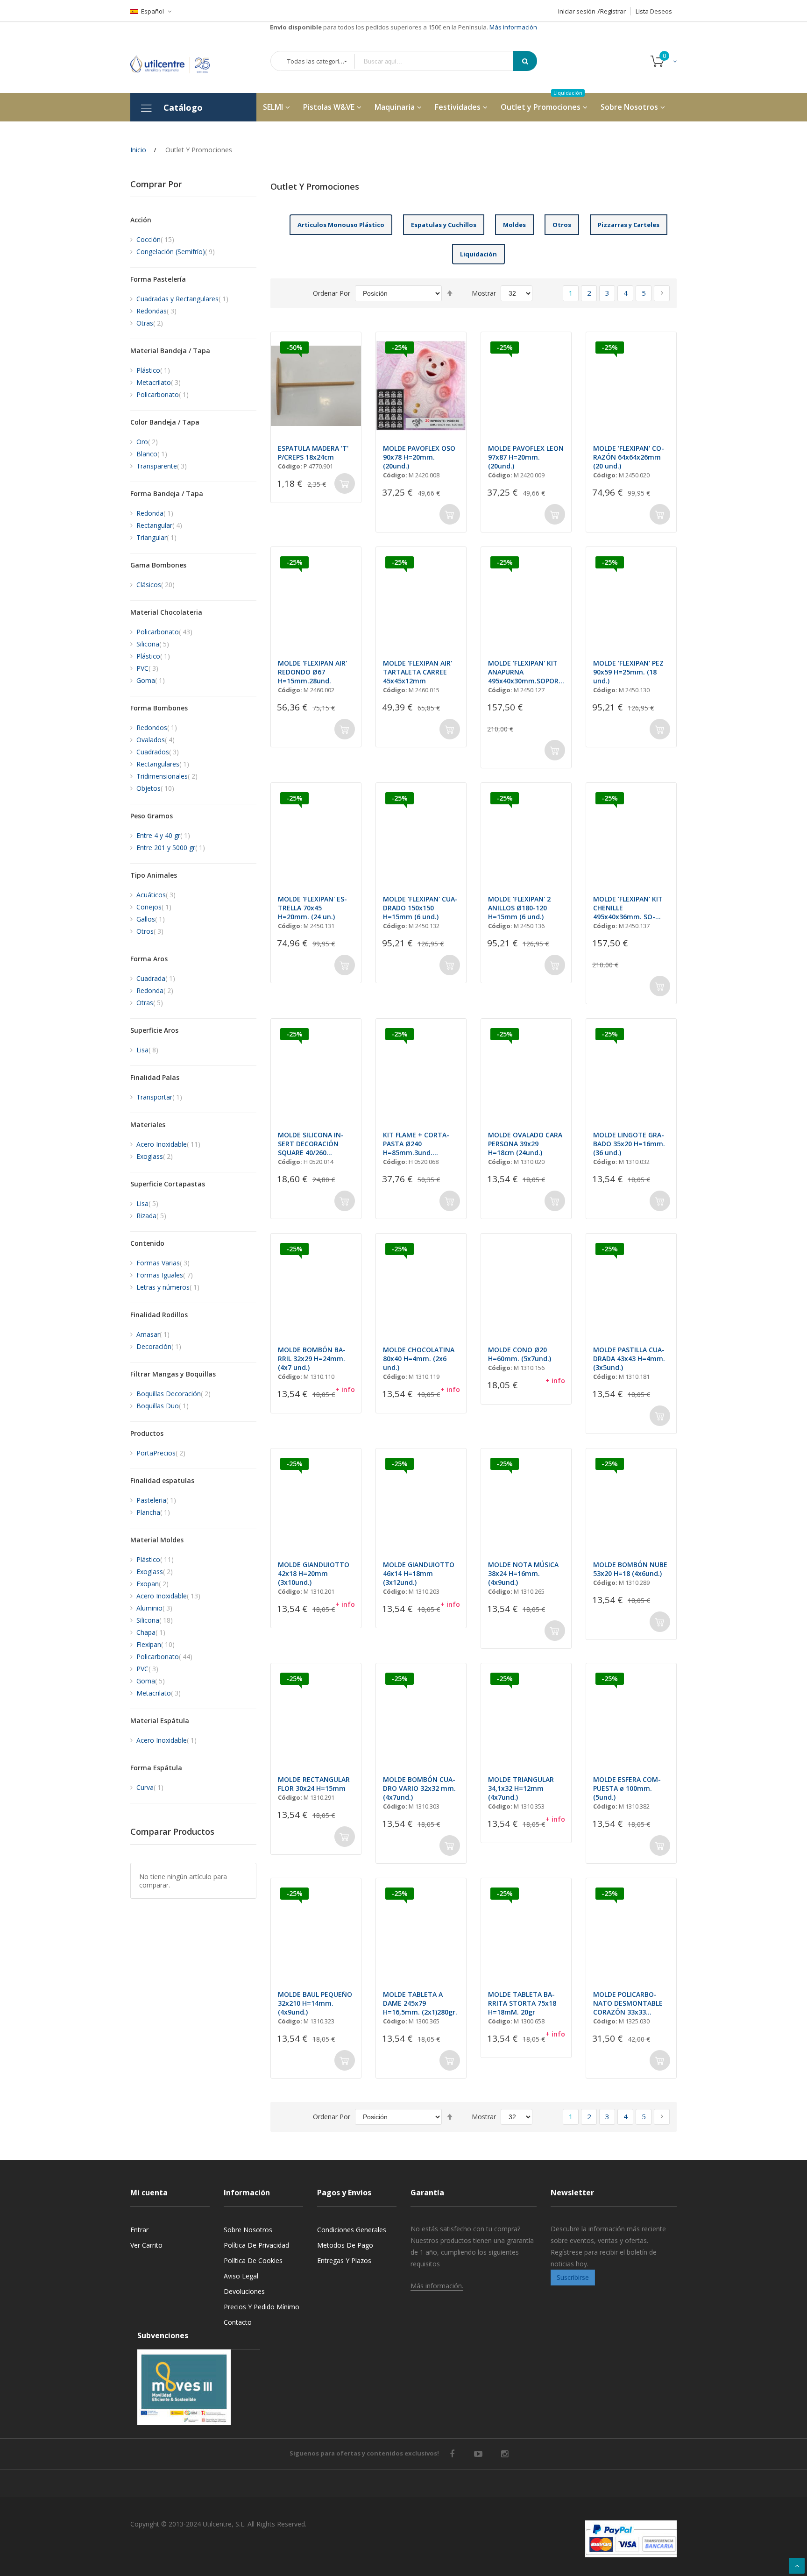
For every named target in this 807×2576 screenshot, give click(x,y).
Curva (150, 1787)
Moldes (514, 225)
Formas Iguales (165, 1275)
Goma (151, 680)
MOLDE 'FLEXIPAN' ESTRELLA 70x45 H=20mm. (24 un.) (312, 908)
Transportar (159, 1097)
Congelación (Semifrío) (176, 252)
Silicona (153, 644)
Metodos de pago (345, 2245)
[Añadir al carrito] (345, 483)
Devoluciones (244, 2291)
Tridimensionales (167, 776)
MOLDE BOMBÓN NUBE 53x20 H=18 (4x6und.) (630, 1569)
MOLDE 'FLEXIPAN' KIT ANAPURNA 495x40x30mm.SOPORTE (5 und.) (526, 672)
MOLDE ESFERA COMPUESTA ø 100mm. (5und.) (627, 1788)
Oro (147, 442)
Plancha (153, 1512)
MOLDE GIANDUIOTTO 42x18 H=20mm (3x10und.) (314, 1573)
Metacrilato (159, 382)
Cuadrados (158, 752)
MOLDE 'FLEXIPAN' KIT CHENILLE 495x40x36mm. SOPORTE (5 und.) (628, 908)
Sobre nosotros (248, 2230)
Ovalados (156, 740)
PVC (147, 668)
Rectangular (159, 525)
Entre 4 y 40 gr (163, 835)
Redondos (157, 727)
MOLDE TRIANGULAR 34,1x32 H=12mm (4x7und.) (521, 1788)
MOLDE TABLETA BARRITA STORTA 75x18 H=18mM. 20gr (522, 2003)
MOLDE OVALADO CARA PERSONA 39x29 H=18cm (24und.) (525, 1144)
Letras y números (168, 1287)
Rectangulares (163, 764)
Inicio (138, 150)
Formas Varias (163, 1263)
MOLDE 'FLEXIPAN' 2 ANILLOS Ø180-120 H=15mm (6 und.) (519, 908)
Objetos (155, 788)
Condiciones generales (352, 2230)
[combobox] (440, 61)
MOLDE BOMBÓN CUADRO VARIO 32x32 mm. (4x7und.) (419, 1788)
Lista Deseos (654, 11)
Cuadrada (156, 978)
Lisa (147, 1050)
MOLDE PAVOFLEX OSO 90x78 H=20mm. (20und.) (419, 457)
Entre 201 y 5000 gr (171, 848)
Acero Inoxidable (168, 1144)
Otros (562, 225)
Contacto (238, 2322)
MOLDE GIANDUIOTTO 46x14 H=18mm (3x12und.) (419, 1573)
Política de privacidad (256, 2245)
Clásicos (156, 585)
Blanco (152, 454)
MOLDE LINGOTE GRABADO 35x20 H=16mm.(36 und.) (629, 1144)
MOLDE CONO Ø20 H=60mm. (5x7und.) (520, 1354)
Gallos (151, 919)
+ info (345, 1389)
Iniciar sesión (577, 11)
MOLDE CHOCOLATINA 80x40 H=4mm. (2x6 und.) (419, 1359)
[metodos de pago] (631, 2539)
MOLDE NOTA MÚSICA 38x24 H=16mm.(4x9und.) (523, 1573)
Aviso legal (241, 2276)
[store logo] (177, 62)
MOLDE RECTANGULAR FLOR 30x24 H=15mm (314, 1784)
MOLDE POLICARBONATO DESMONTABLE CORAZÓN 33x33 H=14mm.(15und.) (628, 2003)
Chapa (151, 1632)
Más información (513, 27)
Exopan (152, 1584)
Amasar (153, 1334)
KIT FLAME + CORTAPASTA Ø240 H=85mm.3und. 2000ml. (416, 1144)
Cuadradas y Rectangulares (182, 299)
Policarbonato (163, 394)
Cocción (155, 239)
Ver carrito (146, 2245)
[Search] (525, 61)
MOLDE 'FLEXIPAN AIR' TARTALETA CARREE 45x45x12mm (418, 672)
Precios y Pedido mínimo (262, 2307)
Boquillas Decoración (173, 1394)
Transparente (162, 466)
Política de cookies (253, 2260)
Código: (290, 466)
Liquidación (478, 254)
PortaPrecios (161, 1453)
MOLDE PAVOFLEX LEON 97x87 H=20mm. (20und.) (526, 457)
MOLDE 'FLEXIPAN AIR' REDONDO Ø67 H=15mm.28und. (312, 672)
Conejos (154, 907)
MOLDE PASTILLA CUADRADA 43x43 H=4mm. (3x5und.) (629, 1359)
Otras (150, 323)
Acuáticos (156, 895)
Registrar (613, 11)
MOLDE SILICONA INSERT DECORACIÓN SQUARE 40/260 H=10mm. (311, 1144)
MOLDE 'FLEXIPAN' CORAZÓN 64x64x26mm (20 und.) (629, 457)
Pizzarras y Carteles (629, 225)
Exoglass (155, 1156)
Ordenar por (332, 293)
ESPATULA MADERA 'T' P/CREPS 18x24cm (313, 453)
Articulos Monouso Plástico (341, 225)
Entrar (139, 2230)
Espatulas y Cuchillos (444, 225)
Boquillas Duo (163, 1406)
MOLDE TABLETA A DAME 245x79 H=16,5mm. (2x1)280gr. (420, 2003)
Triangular (156, 537)
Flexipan (156, 1644)
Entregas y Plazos (344, 2260)
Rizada (151, 1216)
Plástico (153, 370)
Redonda (155, 513)
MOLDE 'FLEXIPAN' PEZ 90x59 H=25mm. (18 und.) (628, 672)
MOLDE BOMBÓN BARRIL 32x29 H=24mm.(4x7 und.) (312, 1359)
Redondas (156, 311)
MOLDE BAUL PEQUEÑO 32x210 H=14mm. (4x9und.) (315, 2003)
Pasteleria (156, 1500)
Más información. (437, 2286)
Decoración (159, 1346)
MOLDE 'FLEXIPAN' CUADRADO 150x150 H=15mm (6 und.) (420, 908)
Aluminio (154, 1608)
